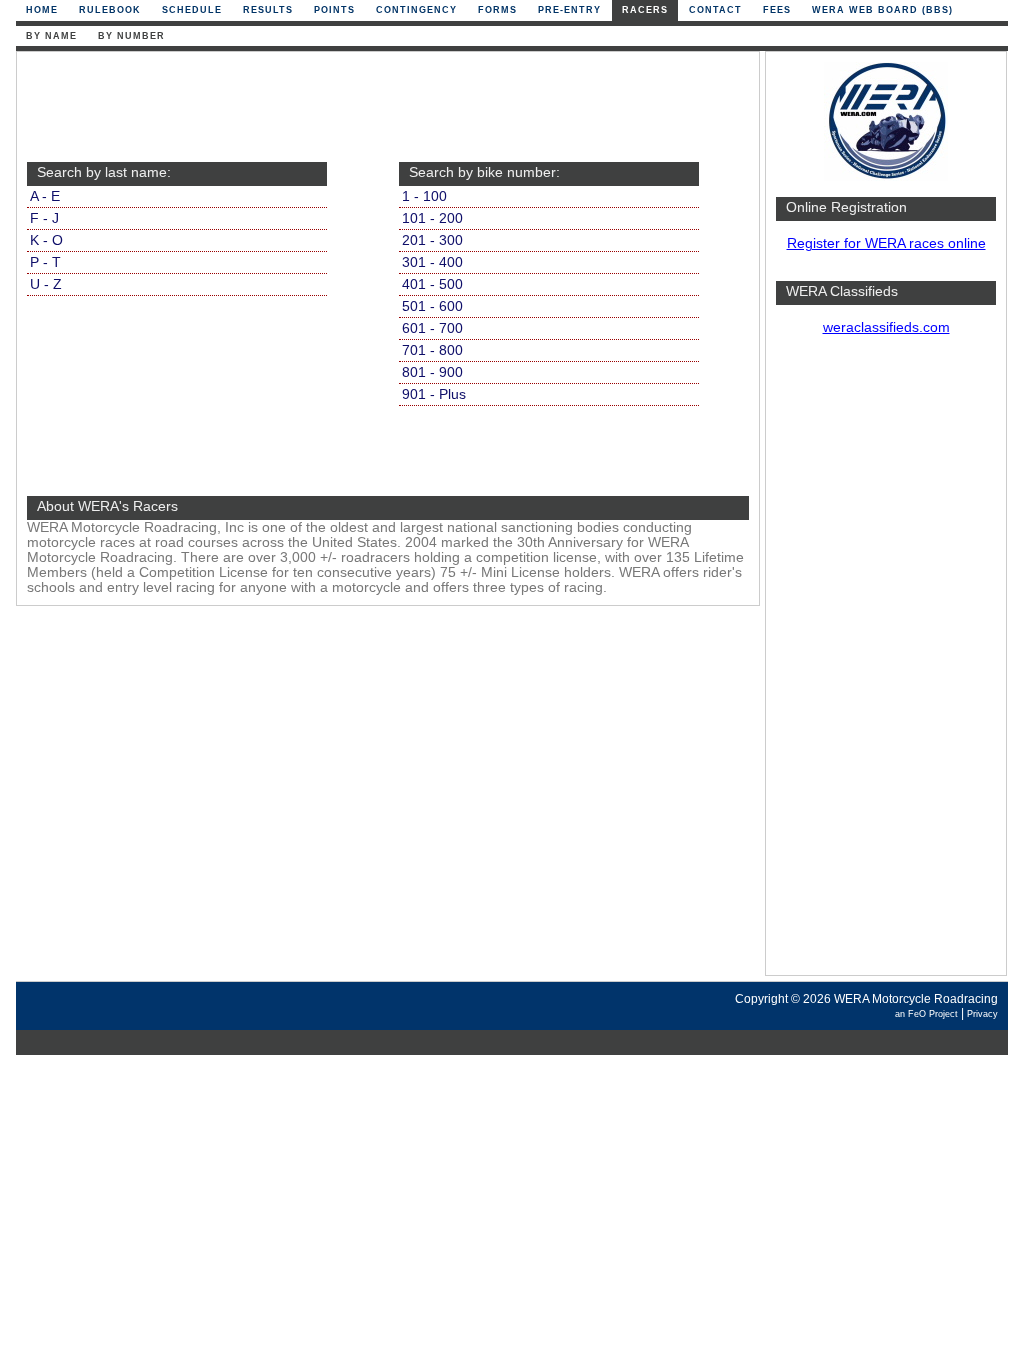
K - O (46, 240)
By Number (131, 36)
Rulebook (110, 10)
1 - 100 (424, 196)
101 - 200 (432, 218)
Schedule (192, 10)
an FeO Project (926, 1014)
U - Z (46, 284)
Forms (497, 10)
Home (42, 10)
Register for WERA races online (886, 243)
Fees (777, 10)
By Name (51, 36)
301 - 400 (432, 262)
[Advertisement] (886, 665)
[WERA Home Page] (886, 176)
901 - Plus (434, 394)
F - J (44, 218)
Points (334, 10)
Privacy (982, 1014)
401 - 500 (432, 284)
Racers (645, 10)
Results (268, 10)
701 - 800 (432, 350)
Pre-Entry (569, 10)
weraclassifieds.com (886, 327)
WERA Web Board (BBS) (882, 10)
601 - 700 (432, 328)
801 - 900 (432, 372)
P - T (45, 262)
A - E (45, 196)
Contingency (416, 10)
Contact (715, 10)
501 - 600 (432, 306)
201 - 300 (432, 240)
